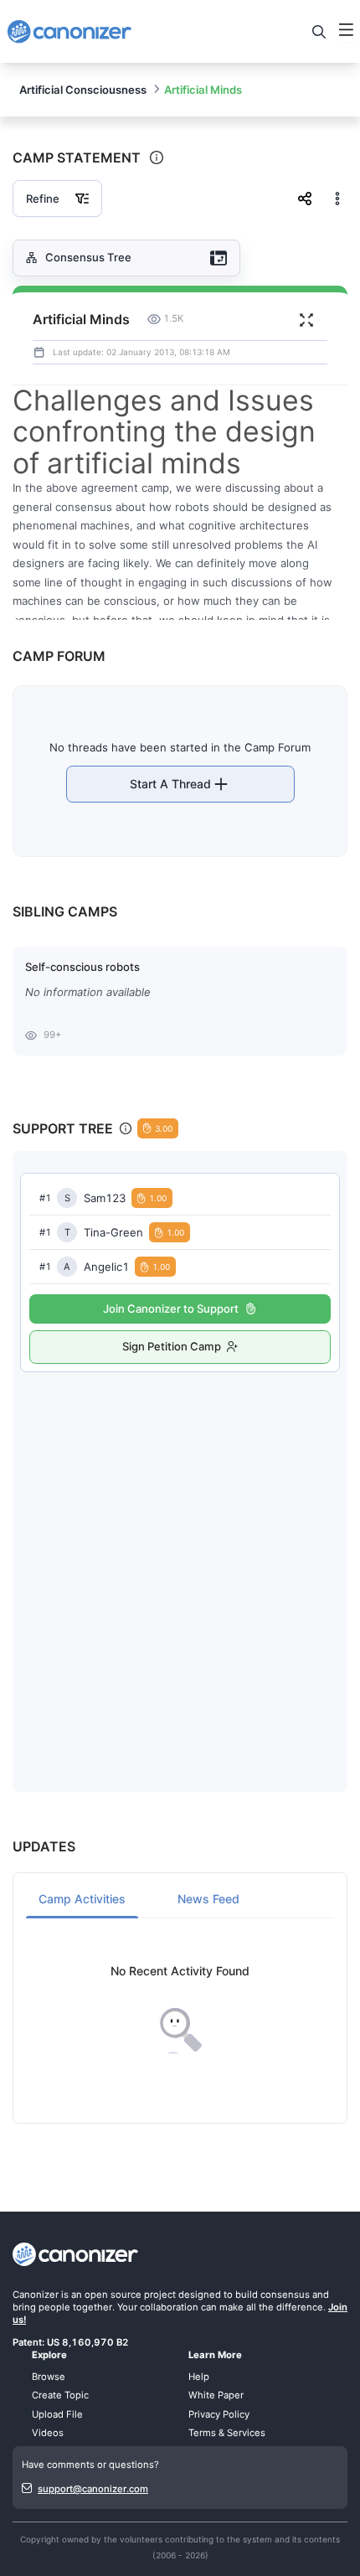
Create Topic (60, 2395)
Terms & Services (227, 2433)
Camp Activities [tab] (82, 1899)
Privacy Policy (219, 2414)
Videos (48, 2433)
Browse (49, 2377)
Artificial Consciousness (83, 90)
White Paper (216, 2395)
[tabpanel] (180, 2010)
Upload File (57, 2414)
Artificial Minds (203, 90)
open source (113, 2295)
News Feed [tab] (208, 1899)
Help (199, 2377)
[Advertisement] (180, 1565)
